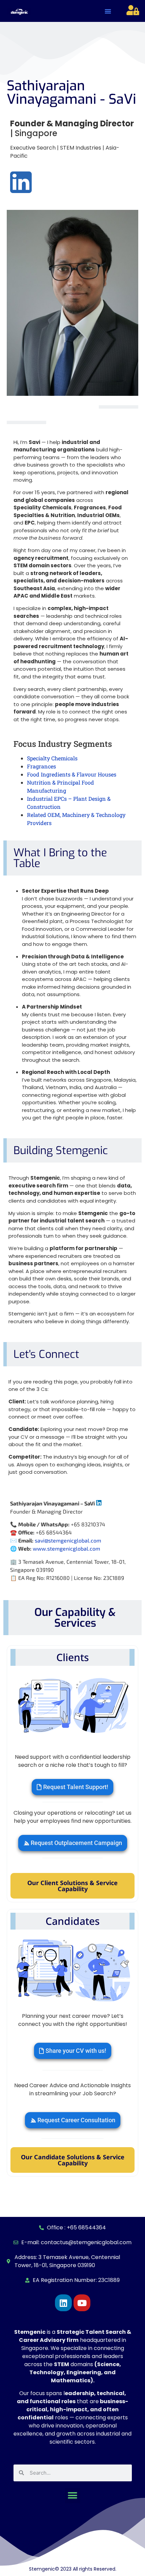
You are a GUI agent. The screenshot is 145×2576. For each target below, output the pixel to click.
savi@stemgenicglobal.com (68, 1540)
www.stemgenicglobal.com (66, 1548)
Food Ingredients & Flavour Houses (72, 774)
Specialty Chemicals (52, 758)
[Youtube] (82, 2303)
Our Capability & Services (75, 1618)
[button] (108, 11)
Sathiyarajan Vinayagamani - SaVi (71, 92)
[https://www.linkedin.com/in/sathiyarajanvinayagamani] (99, 1503)
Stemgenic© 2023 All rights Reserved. (73, 2569)
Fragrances (41, 766)
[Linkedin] (63, 2303)
